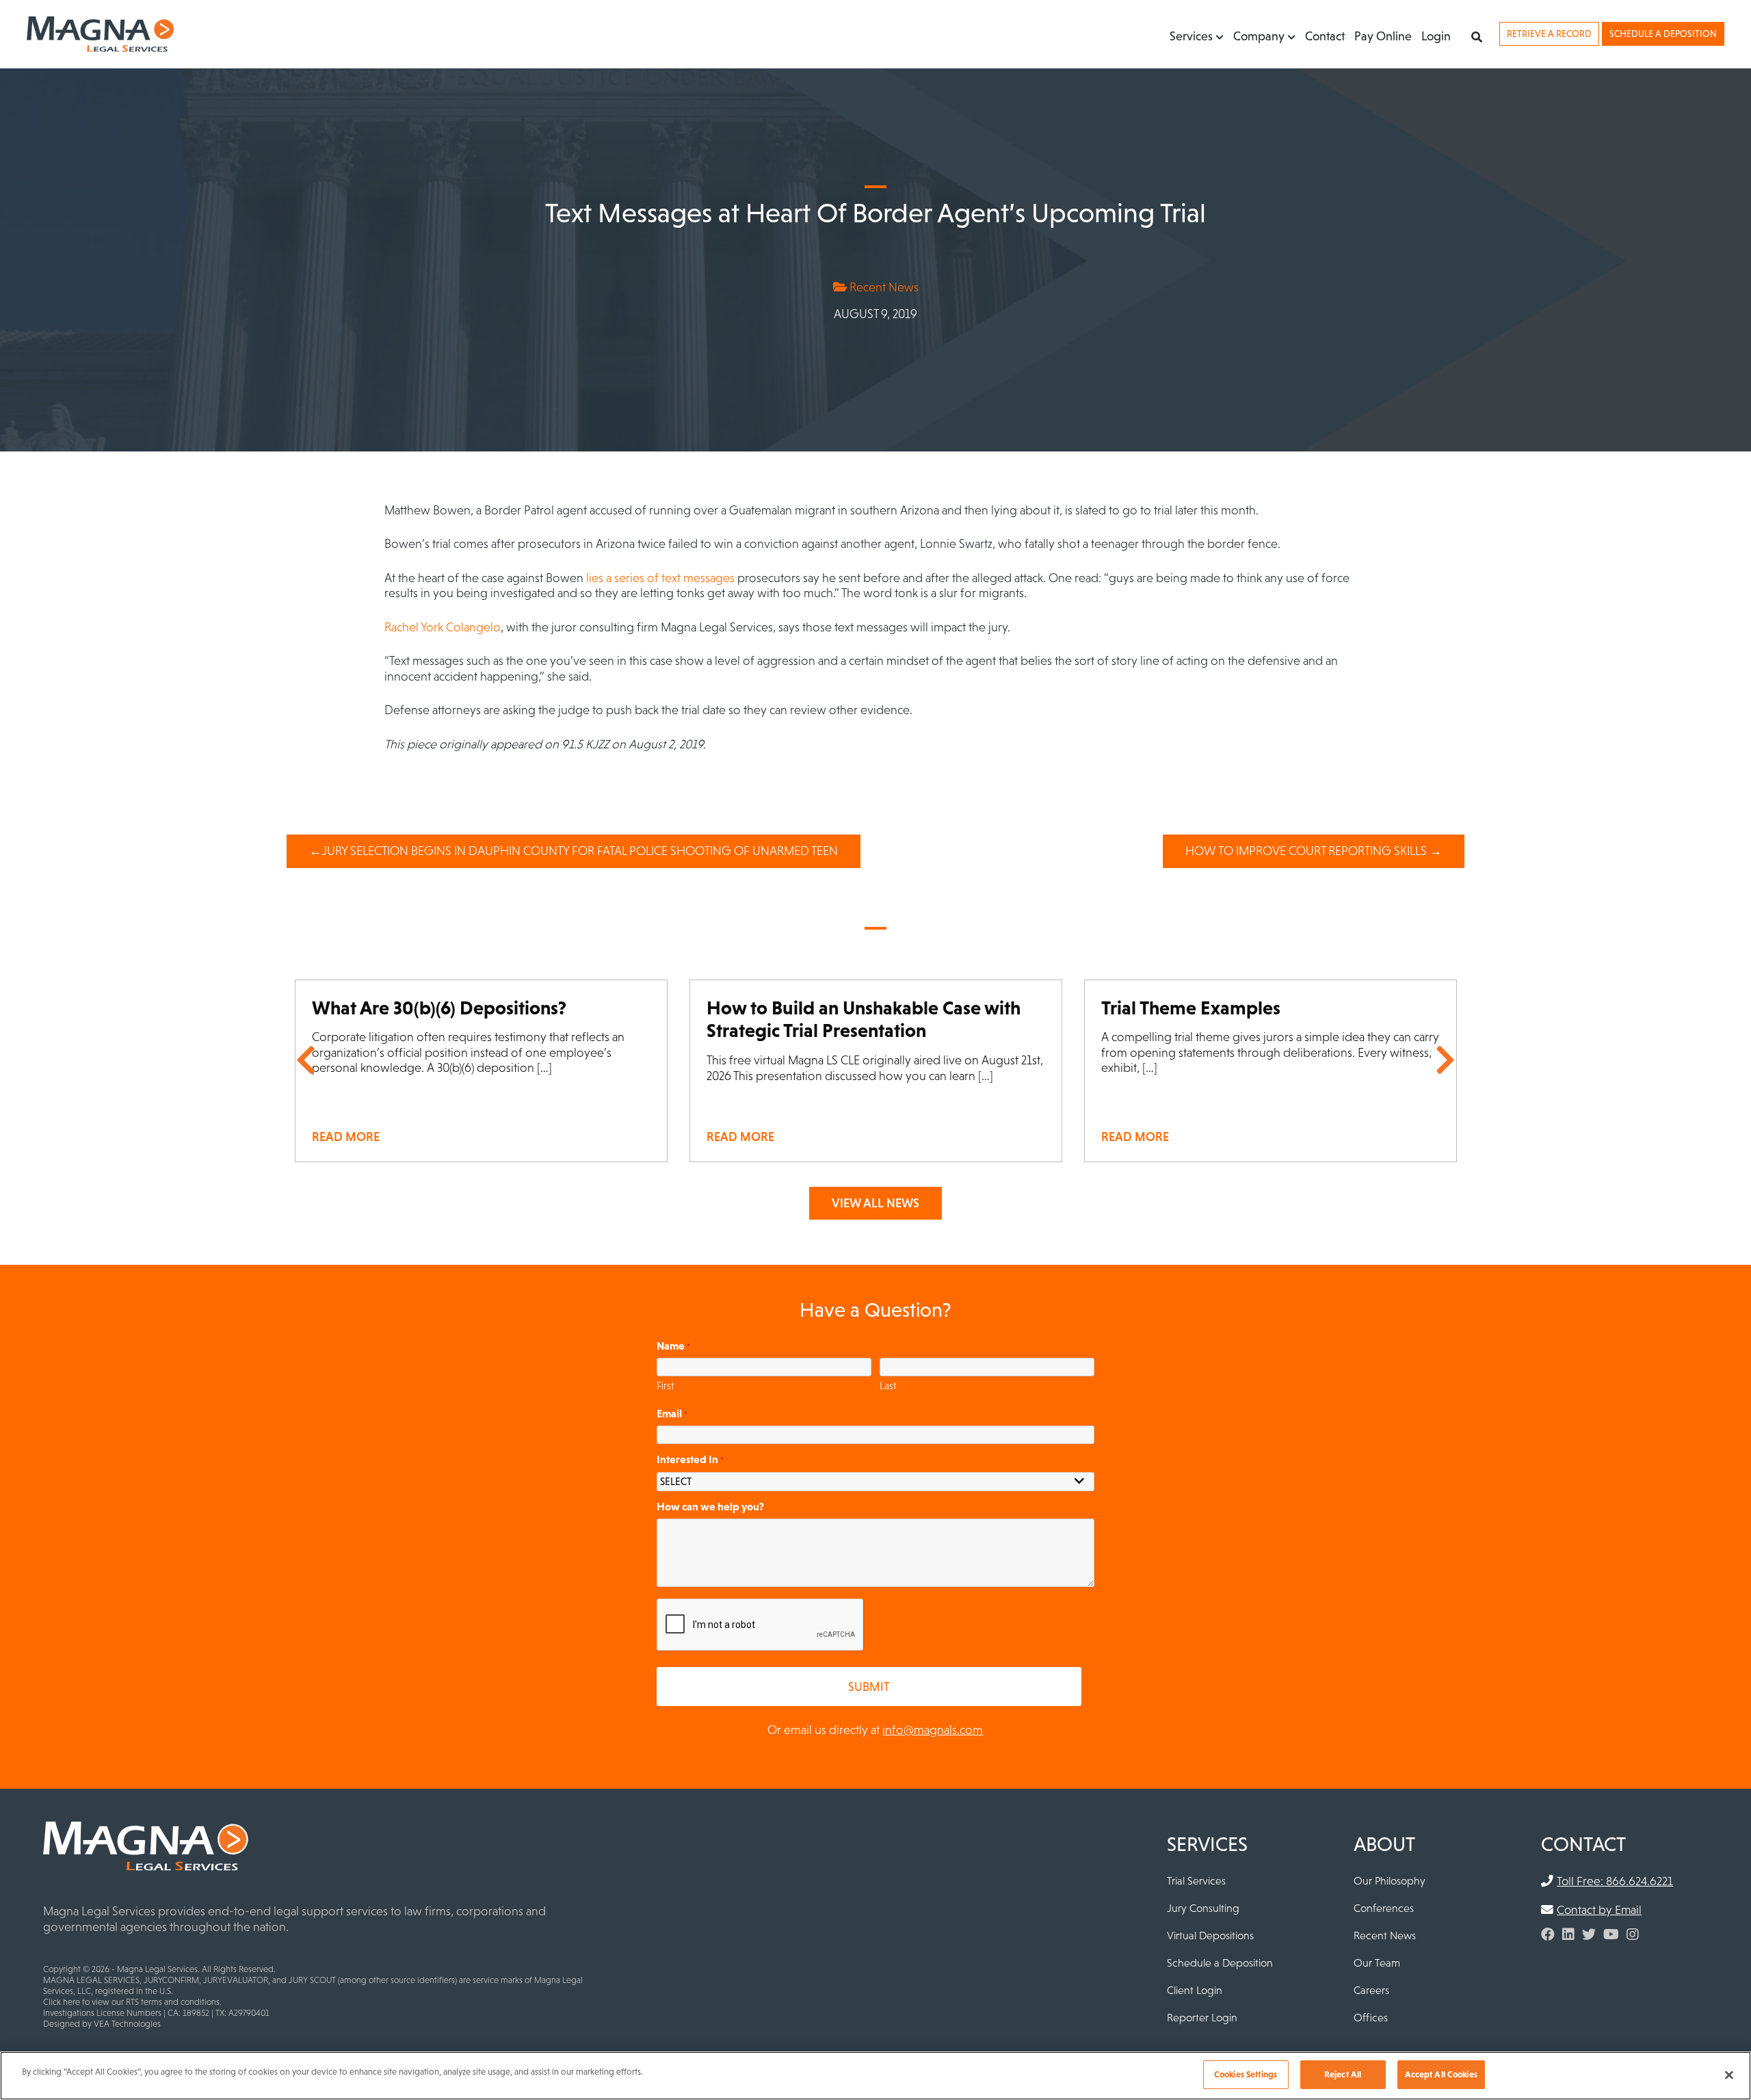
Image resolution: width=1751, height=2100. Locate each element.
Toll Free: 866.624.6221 (1615, 1881)
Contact (1325, 36)
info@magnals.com (933, 1730)
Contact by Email (1599, 1910)
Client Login (1195, 1990)
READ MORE (346, 1137)
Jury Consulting (1203, 1908)
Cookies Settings (1246, 2074)
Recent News (883, 287)
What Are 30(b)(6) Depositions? (439, 1008)
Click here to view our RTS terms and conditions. (132, 2002)
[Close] (1729, 2075)
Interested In (690, 1459)
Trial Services (1196, 1880)
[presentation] (761, 1625)
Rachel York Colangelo (443, 627)
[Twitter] (1589, 1934)
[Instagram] (1633, 1934)
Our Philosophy (1390, 1880)
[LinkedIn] (1568, 1934)
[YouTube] (1611, 1934)
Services (1191, 36)
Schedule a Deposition (1663, 34)
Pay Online (1383, 36)
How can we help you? (710, 1506)
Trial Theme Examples (1191, 1008)
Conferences (1384, 1908)
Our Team (1377, 1963)
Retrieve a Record (1549, 34)
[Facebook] (1548, 1934)
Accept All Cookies (1441, 2074)
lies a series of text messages (660, 578)
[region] (875, 2076)
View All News (875, 1203)
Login (1436, 36)
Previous (306, 1060)
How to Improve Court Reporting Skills (1306, 851)
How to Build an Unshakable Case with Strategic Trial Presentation (864, 1019)
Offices (1371, 2017)
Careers (1371, 1990)
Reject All (1343, 2074)
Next (1445, 1060)
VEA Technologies (127, 2024)
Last (888, 1386)
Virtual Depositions (1210, 1935)
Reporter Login (1202, 2017)
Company (1259, 36)
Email (672, 1413)
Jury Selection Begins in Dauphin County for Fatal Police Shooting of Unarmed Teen (580, 851)
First (665, 1386)
